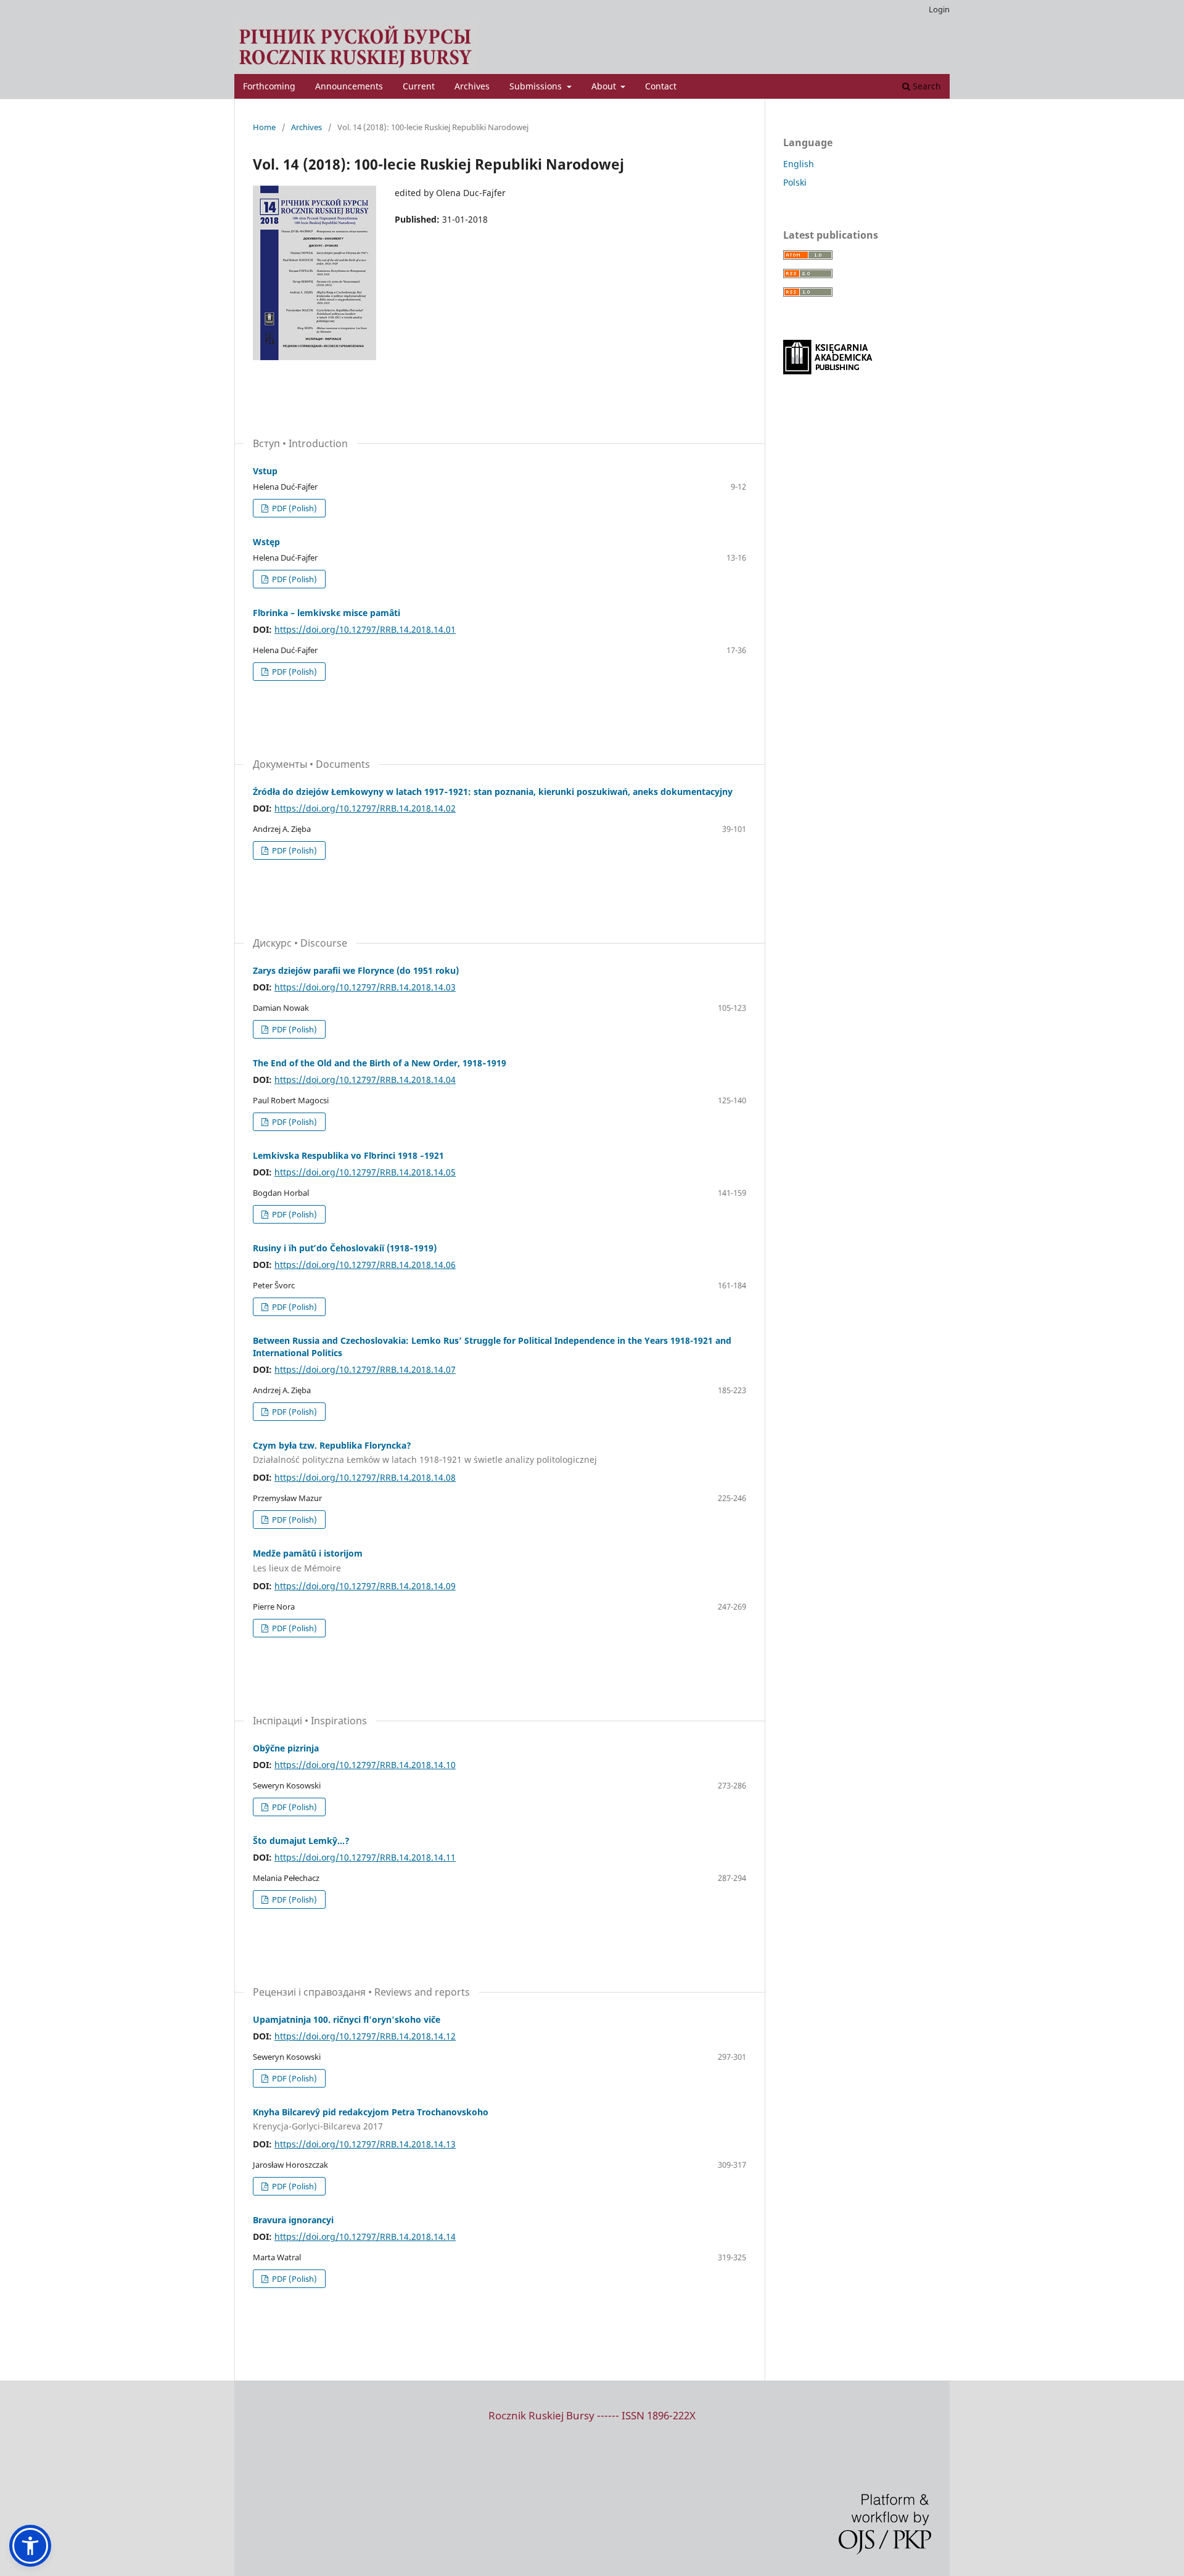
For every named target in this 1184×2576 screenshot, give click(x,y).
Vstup (265, 471)
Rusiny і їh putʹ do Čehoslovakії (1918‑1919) (345, 1248)
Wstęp (266, 542)
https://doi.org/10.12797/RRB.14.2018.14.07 (365, 1369)
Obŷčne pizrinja (286, 1748)
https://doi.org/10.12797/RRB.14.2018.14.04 (365, 1080)
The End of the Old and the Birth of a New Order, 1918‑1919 (380, 1063)
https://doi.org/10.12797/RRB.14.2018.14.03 (365, 987)
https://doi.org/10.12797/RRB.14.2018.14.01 (365, 629)
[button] (30, 2546)
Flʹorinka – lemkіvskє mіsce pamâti (327, 613)
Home (264, 127)
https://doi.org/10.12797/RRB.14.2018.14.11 (365, 1857)
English (799, 164)
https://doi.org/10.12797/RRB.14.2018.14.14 (365, 2237)
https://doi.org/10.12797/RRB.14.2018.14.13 (365, 2144)
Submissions (537, 86)
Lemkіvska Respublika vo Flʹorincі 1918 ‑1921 (348, 1155)
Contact (661, 86)
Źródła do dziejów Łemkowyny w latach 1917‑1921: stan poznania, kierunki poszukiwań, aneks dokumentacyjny (493, 792)
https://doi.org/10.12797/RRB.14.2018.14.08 (365, 1477)
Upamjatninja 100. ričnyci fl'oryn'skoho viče (347, 2019)
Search (926, 86)
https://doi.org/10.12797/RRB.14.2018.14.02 (365, 808)
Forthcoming (269, 86)
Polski (795, 182)
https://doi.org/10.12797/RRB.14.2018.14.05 (365, 1172)
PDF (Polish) (294, 508)
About (605, 86)
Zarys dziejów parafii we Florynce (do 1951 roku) (356, 970)
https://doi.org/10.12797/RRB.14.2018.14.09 (365, 1586)
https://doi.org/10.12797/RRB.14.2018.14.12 (365, 2036)
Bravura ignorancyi (293, 2220)
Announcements (349, 86)
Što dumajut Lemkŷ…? (301, 1841)
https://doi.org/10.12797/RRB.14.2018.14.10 (365, 1765)
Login (939, 9)
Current (419, 86)
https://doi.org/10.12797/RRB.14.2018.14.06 (365, 1265)
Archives (472, 86)
